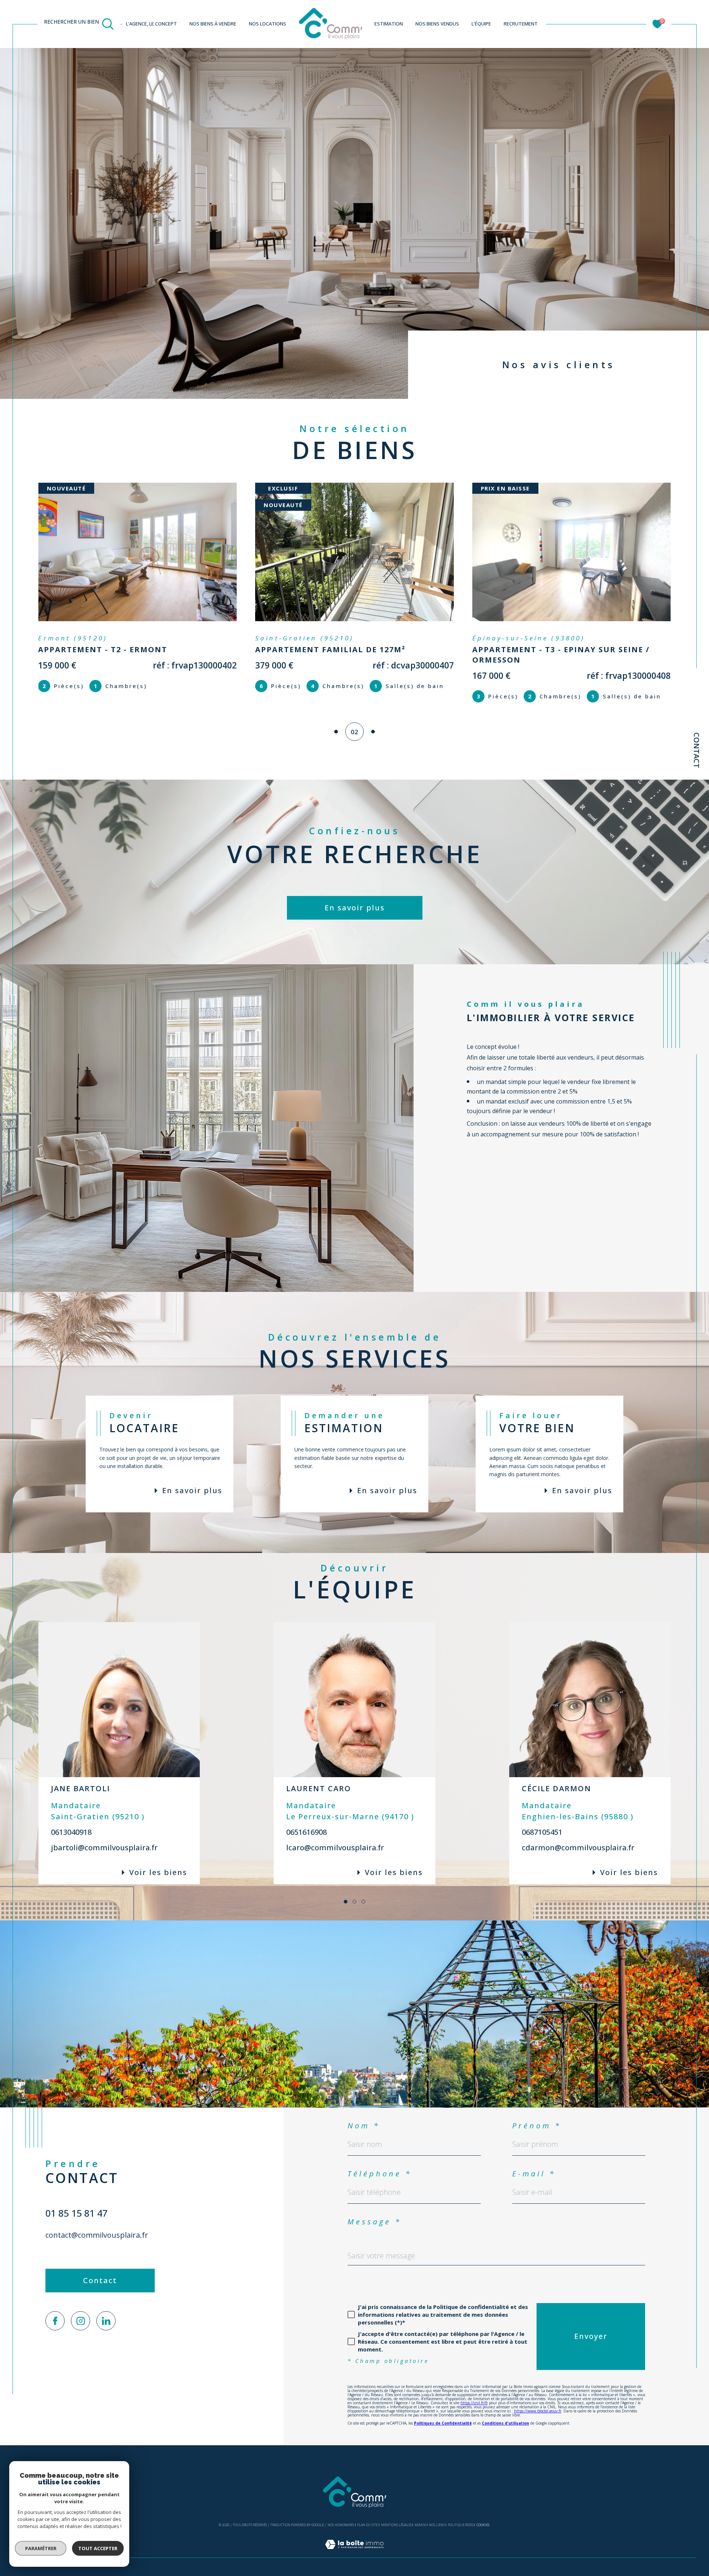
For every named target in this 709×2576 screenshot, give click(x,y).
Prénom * (537, 2126)
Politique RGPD (461, 2525)
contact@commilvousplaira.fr (97, 2235)
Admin (420, 2525)
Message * (374, 2222)
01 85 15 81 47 (76, 2213)
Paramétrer (41, 2548)
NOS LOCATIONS (268, 24)
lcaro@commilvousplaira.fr (335, 1848)
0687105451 (542, 1832)
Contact (697, 750)
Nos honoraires (341, 2525)
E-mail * (534, 2174)
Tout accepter (98, 2548)
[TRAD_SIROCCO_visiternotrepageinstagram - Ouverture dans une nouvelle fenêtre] (81, 2321)
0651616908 (306, 1832)
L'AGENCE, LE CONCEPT (151, 24)
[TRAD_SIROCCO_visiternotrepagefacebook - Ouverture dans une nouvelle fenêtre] (55, 2321)
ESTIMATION (389, 24)
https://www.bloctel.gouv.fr (538, 2411)
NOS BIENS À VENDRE (213, 24)
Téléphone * (380, 2174)
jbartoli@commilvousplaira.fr (104, 1848)
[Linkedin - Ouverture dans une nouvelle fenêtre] (106, 2321)
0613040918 (71, 1832)
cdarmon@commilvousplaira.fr (578, 1848)
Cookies (483, 2525)
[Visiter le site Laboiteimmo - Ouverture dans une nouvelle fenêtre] (354, 2553)
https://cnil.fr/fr (474, 2403)
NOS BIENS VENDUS (437, 24)
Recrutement (521, 24)
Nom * (364, 2126)
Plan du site (367, 2525)
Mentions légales (396, 2525)
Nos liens (437, 2525)
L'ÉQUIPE (481, 24)
